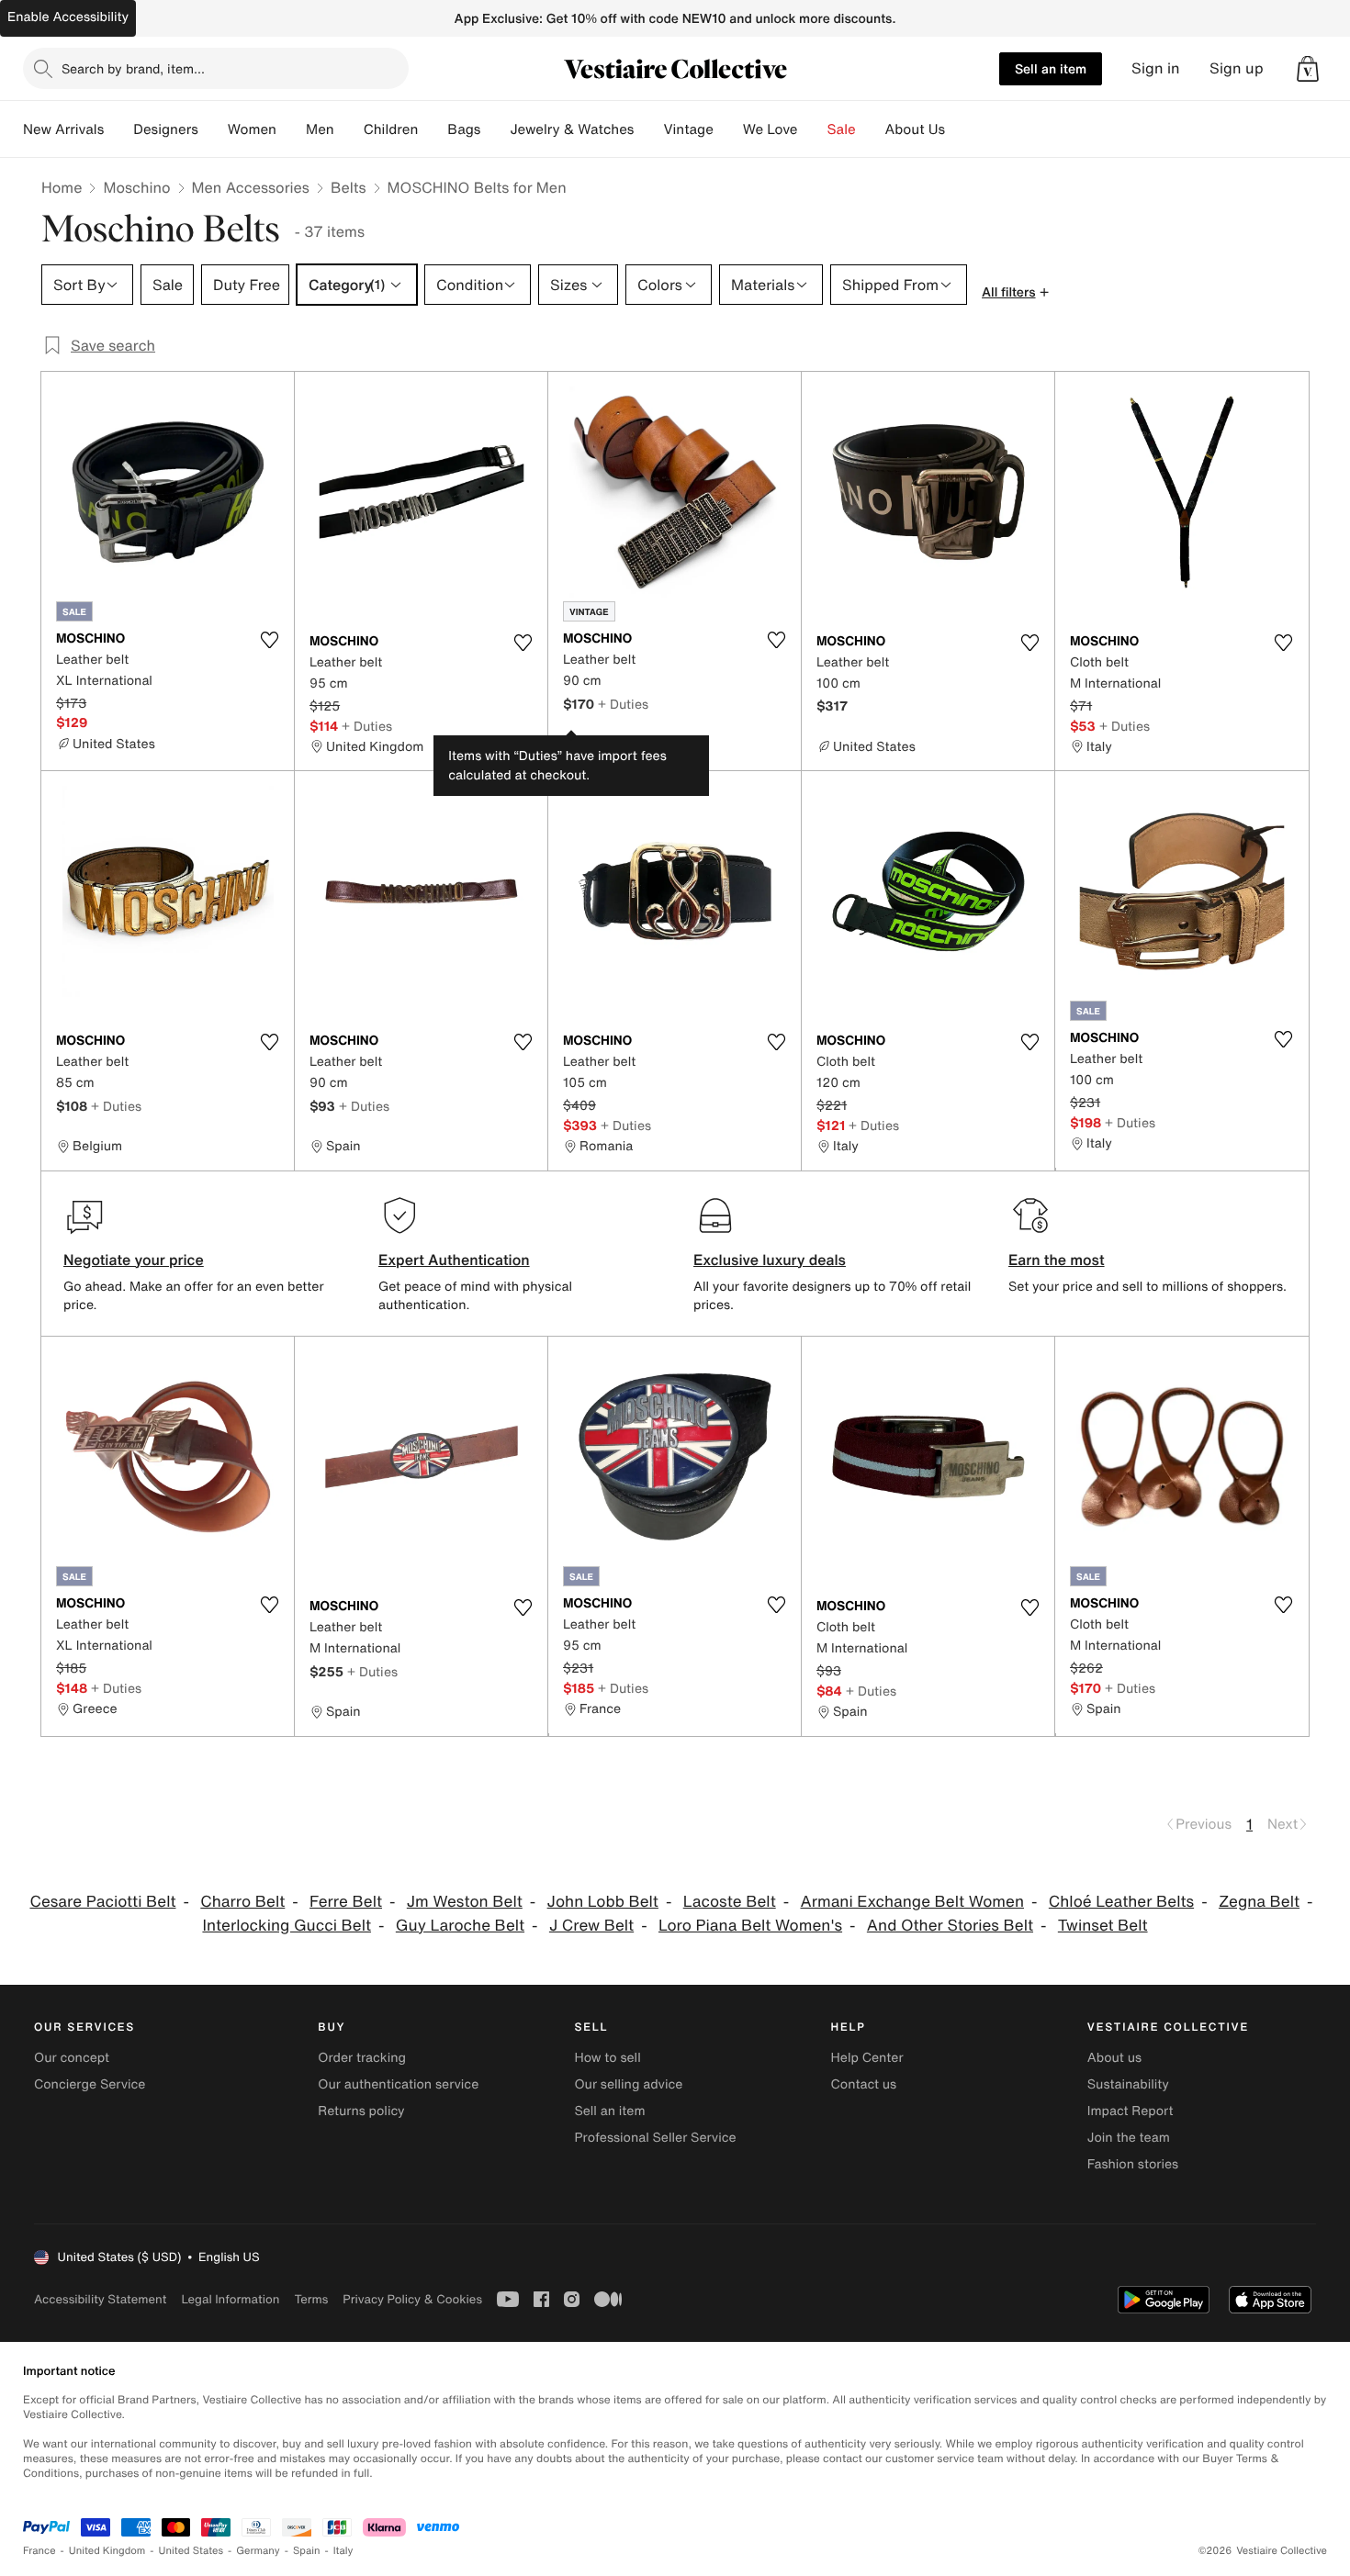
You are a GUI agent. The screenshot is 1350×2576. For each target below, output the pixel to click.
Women (252, 129)
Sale (842, 129)
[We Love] (813, 129)
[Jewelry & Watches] (648, 129)
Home (62, 187)
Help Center (867, 2058)
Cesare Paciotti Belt (102, 1902)
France (39, 2551)
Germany (258, 2551)
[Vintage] (728, 129)
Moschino (136, 187)
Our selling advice (628, 2084)
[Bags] (495, 129)
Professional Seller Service (655, 2138)
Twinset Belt (1103, 1926)
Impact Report (1131, 2111)
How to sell (607, 2058)
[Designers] (213, 129)
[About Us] (960, 129)
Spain (307, 2551)
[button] (1308, 69)
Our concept (72, 2058)
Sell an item (1051, 68)
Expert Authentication (454, 1260)
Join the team (1129, 2138)
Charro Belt (242, 1902)
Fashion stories (1133, 2164)
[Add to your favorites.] (269, 640)
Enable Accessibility (68, 17)
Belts (349, 187)
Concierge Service (90, 2084)
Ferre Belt (346, 1902)
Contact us (864, 2084)
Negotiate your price (134, 1260)
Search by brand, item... (133, 68)
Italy (343, 2551)
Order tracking (362, 2058)
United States (191, 2551)
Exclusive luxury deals (770, 1260)
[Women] (291, 129)
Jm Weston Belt (465, 1902)
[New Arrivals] (118, 129)
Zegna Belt (1259, 1902)
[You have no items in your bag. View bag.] (1308, 69)
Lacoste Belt (730, 1902)
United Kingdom (107, 2551)
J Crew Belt (591, 1926)
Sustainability (1128, 2084)
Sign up (1237, 68)
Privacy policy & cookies (412, 2299)
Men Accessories (251, 187)
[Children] (433, 129)
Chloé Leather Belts (1121, 1902)
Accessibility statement (100, 2299)
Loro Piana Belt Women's (750, 1926)
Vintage (688, 129)
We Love (771, 129)
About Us (915, 129)
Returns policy (361, 2111)
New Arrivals (63, 129)
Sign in (1156, 68)
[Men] (349, 129)
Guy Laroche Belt (460, 1926)
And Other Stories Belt (950, 1926)
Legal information (230, 2299)
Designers (166, 129)
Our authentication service (398, 2084)
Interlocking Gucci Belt (287, 1926)
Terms (311, 2299)
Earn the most (1057, 1260)
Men (320, 129)
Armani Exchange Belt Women (913, 1902)
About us (1114, 2058)
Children (391, 129)
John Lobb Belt (603, 1902)
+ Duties (367, 726)
